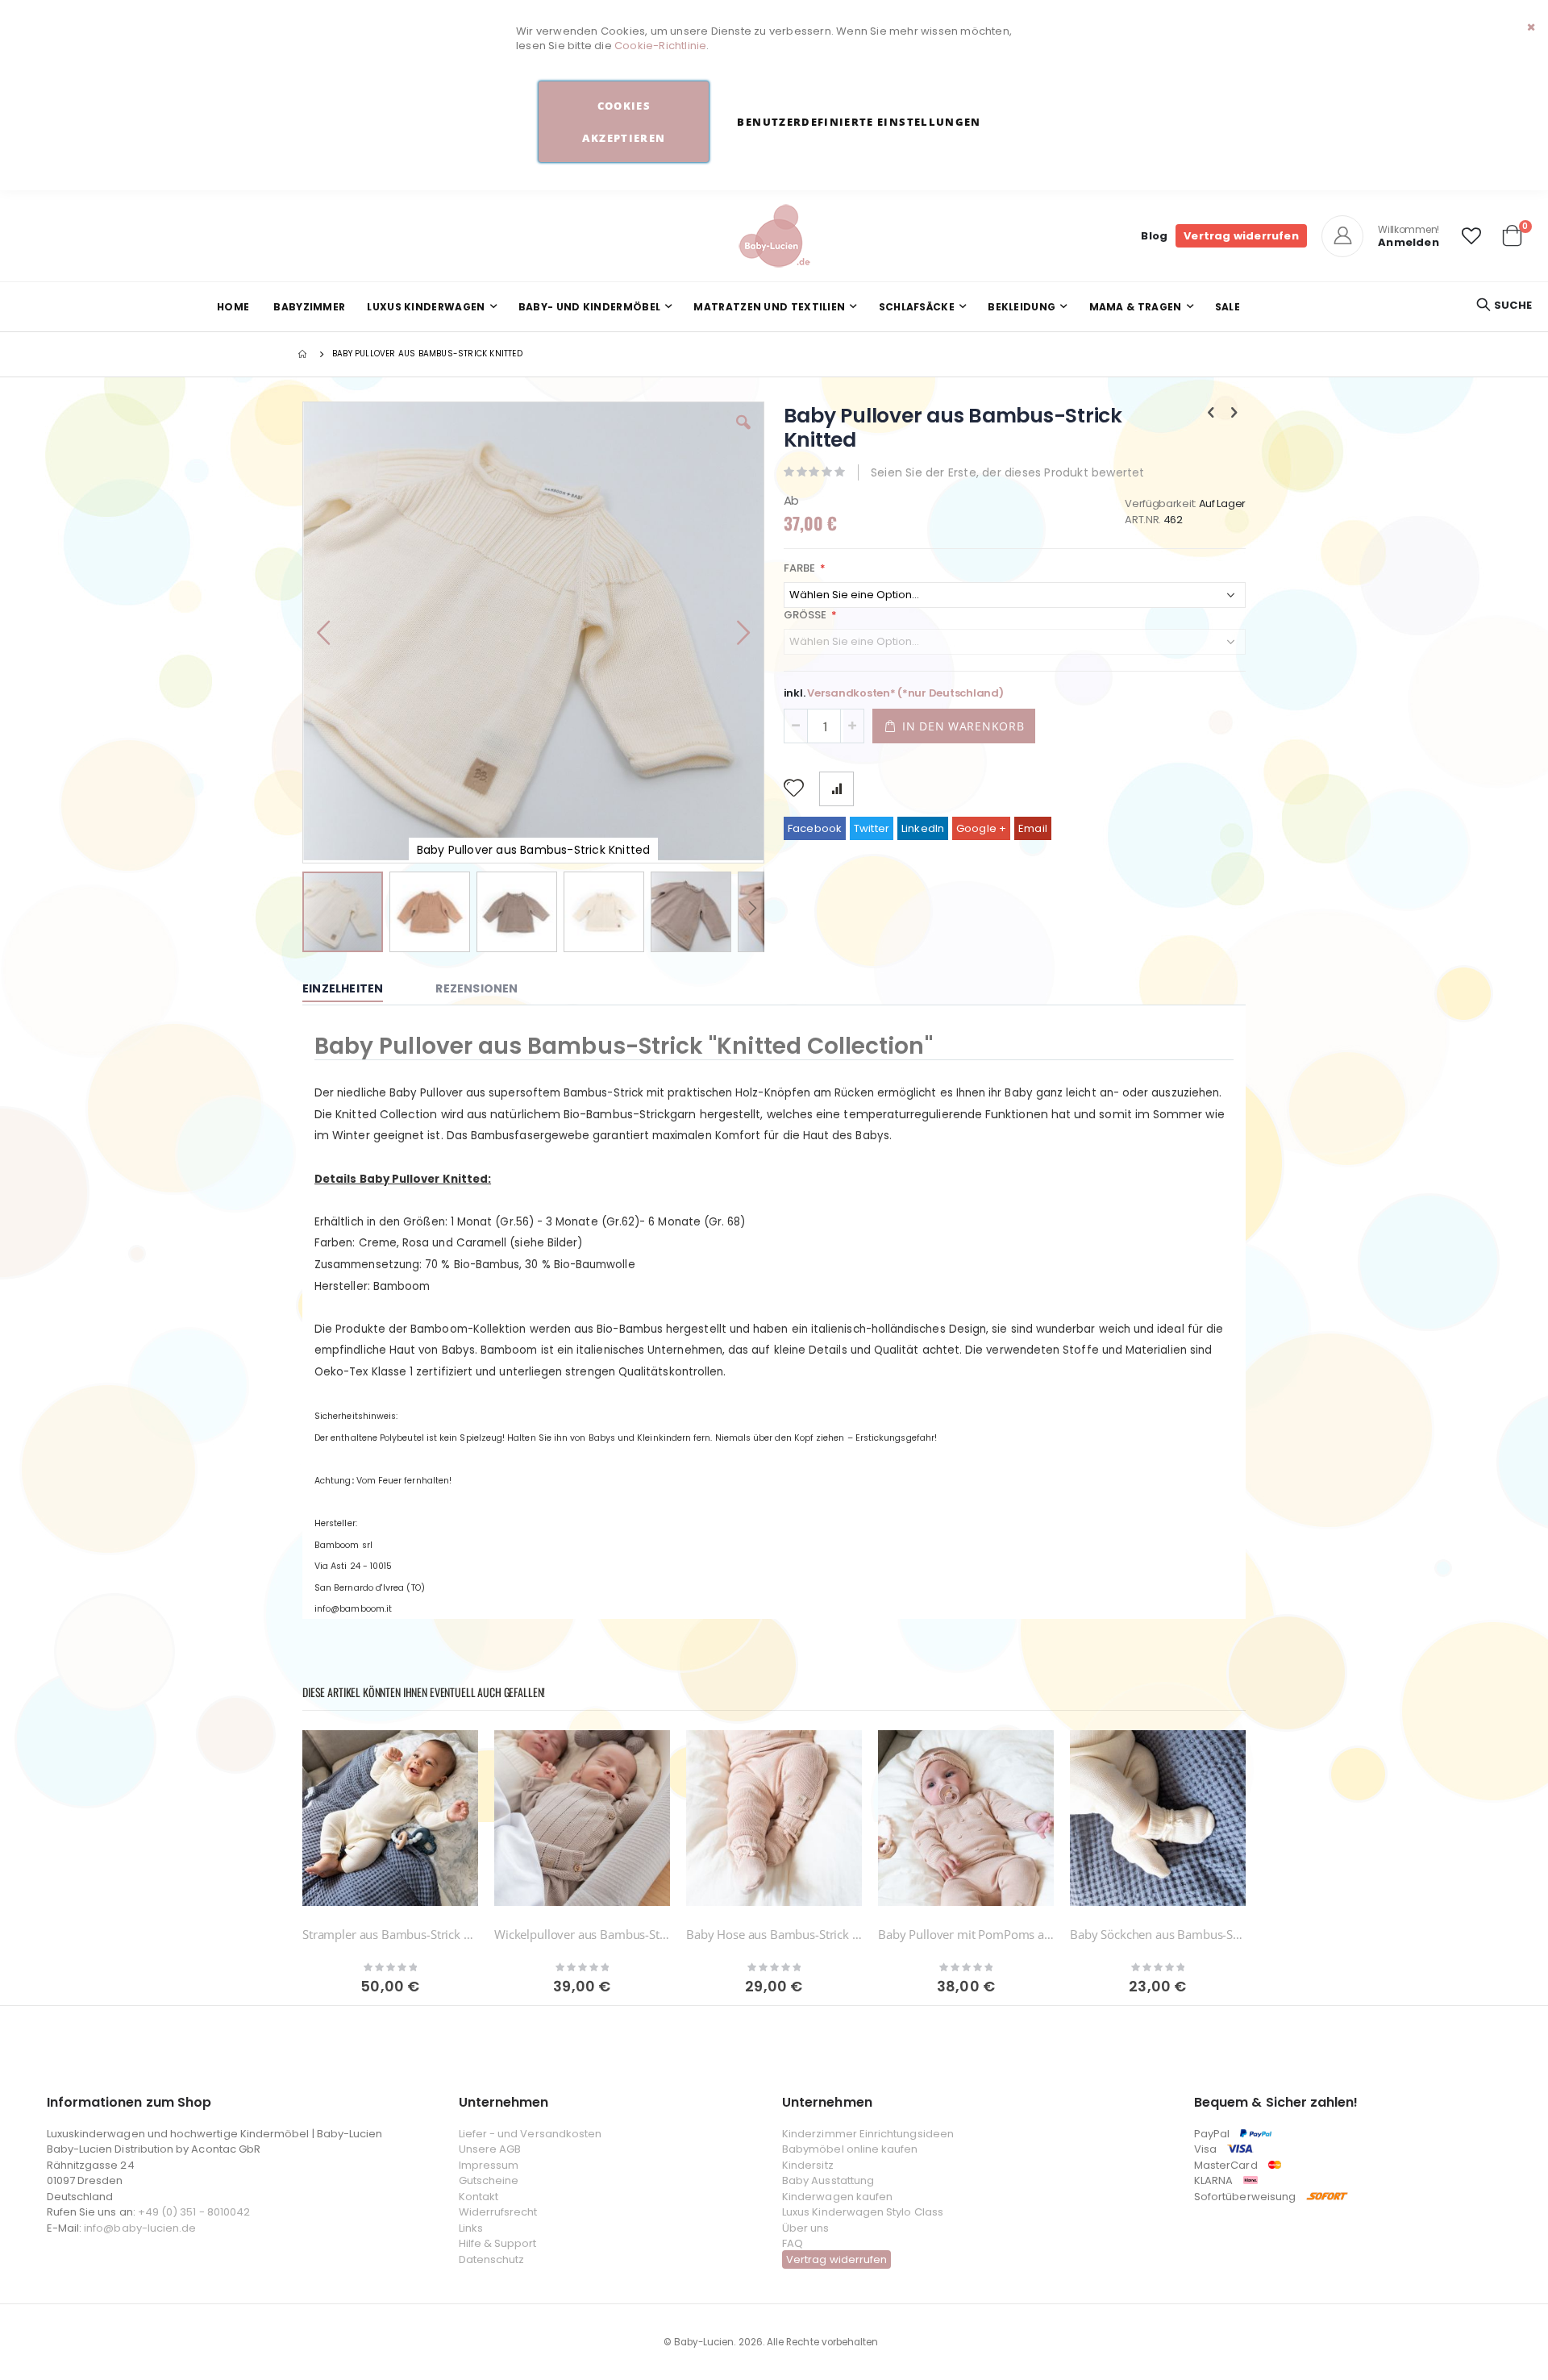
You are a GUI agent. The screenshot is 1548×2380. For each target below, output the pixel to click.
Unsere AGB (490, 2149)
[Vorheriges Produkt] (1211, 413)
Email (1033, 828)
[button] (1471, 236)
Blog (1154, 236)
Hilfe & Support (498, 2243)
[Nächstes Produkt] (1234, 413)
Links (471, 2228)
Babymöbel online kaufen (850, 2149)
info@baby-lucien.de (140, 2228)
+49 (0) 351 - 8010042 (194, 2212)
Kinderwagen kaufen (837, 2197)
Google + (982, 828)
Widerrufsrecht (498, 2212)
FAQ (793, 2243)
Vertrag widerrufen (1241, 236)
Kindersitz (808, 2165)
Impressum (489, 2165)
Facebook (815, 828)
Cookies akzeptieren (624, 122)
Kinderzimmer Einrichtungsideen (868, 2134)
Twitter (872, 828)
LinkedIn (923, 828)
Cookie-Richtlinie (660, 46)
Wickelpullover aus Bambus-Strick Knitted (582, 1934)
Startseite (304, 354)
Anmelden (1409, 242)
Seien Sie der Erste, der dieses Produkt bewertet (1008, 472)
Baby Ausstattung (828, 2180)
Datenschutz (492, 2259)
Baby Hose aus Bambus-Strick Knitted (774, 1934)
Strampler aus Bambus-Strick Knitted (390, 1934)
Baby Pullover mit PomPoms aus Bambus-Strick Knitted (966, 1934)
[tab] (355, 989)
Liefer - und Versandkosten (531, 2134)
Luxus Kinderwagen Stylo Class (863, 2212)
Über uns (806, 2228)
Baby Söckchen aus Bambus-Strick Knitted (1158, 1934)
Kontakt (479, 2197)
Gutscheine (489, 2180)
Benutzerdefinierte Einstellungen (859, 122)
